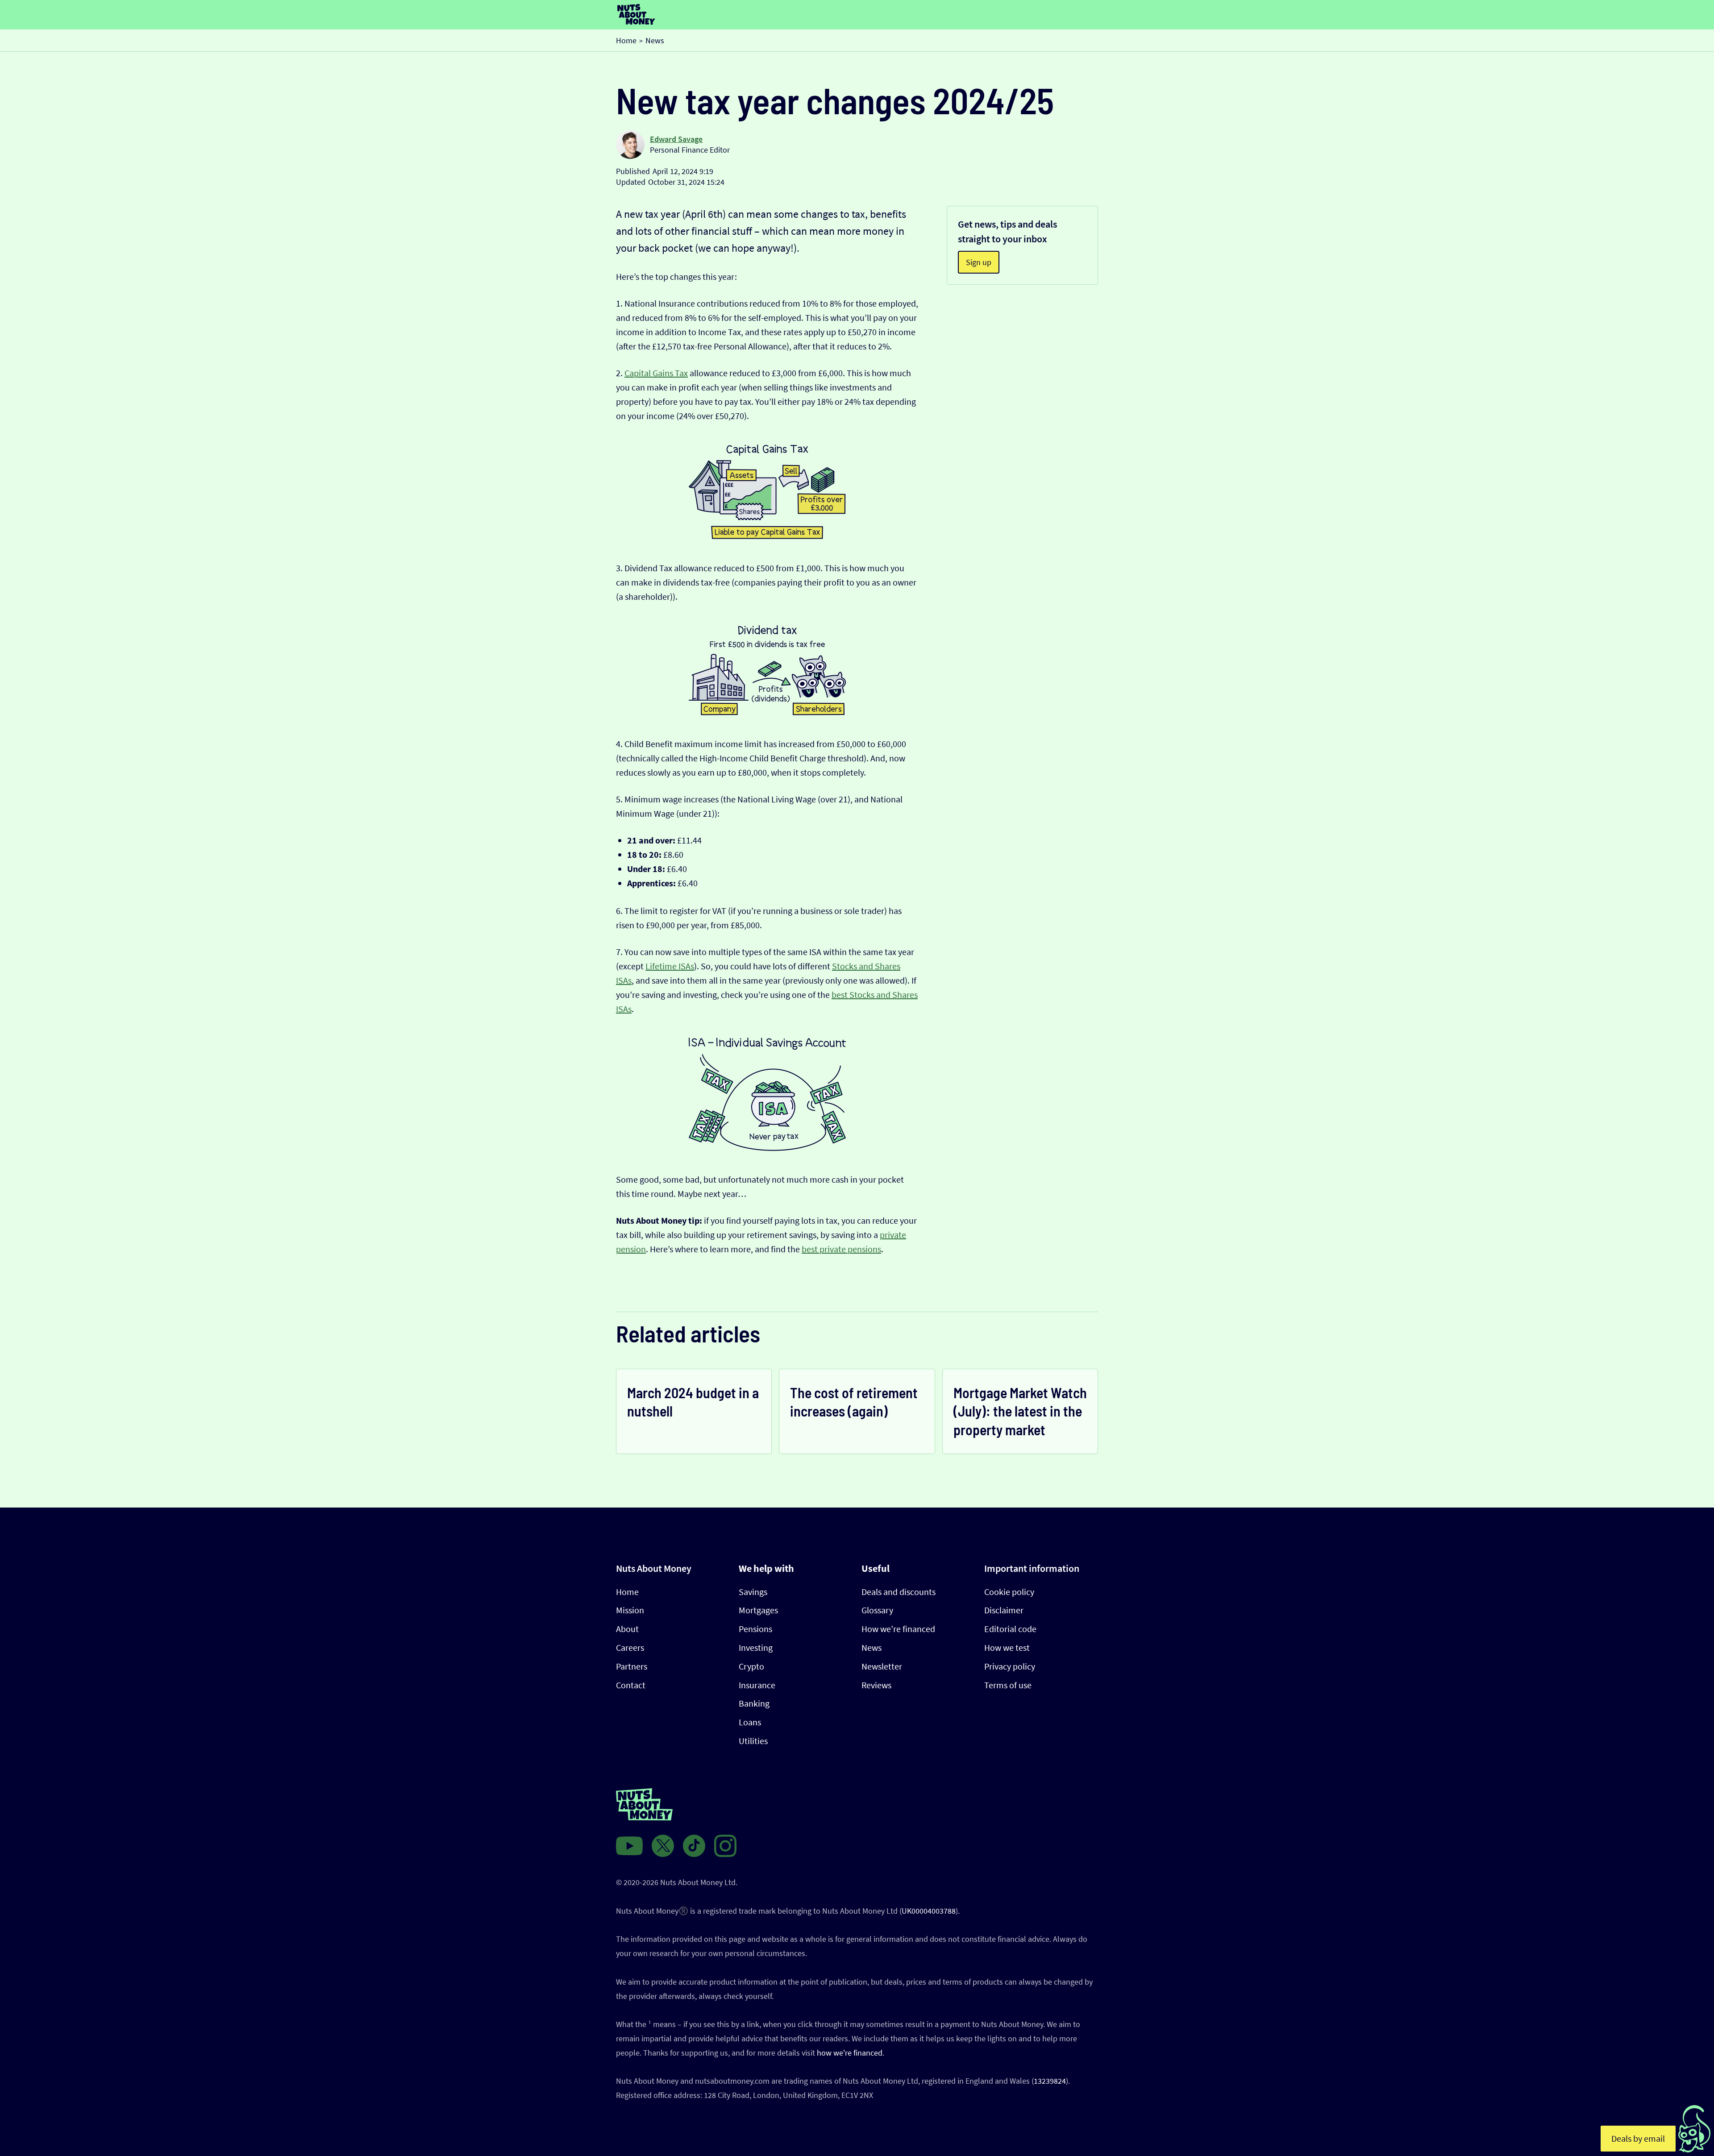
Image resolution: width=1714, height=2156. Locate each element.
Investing (756, 1647)
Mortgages (758, 1610)
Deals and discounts (899, 1592)
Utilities (753, 1741)
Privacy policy (1010, 1666)
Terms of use (1008, 1685)
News (872, 1647)
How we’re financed (898, 1629)
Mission (630, 1610)
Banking (754, 1703)
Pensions (755, 1629)
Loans (750, 1722)
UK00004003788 (929, 1911)
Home (627, 1592)
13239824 (1050, 2081)
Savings (753, 1592)
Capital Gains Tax (656, 373)
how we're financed (850, 2053)
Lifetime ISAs (670, 966)
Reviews (876, 1685)
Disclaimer (1004, 1610)
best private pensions (841, 1249)
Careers (630, 1647)
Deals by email (1638, 2138)
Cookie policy (1009, 1592)
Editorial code (1010, 1629)
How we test (1007, 1647)
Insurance (757, 1685)
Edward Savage (676, 139)
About (627, 1629)
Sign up (979, 262)
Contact (631, 1685)
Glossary (877, 1610)
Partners (632, 1666)
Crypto (751, 1666)
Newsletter (882, 1666)
